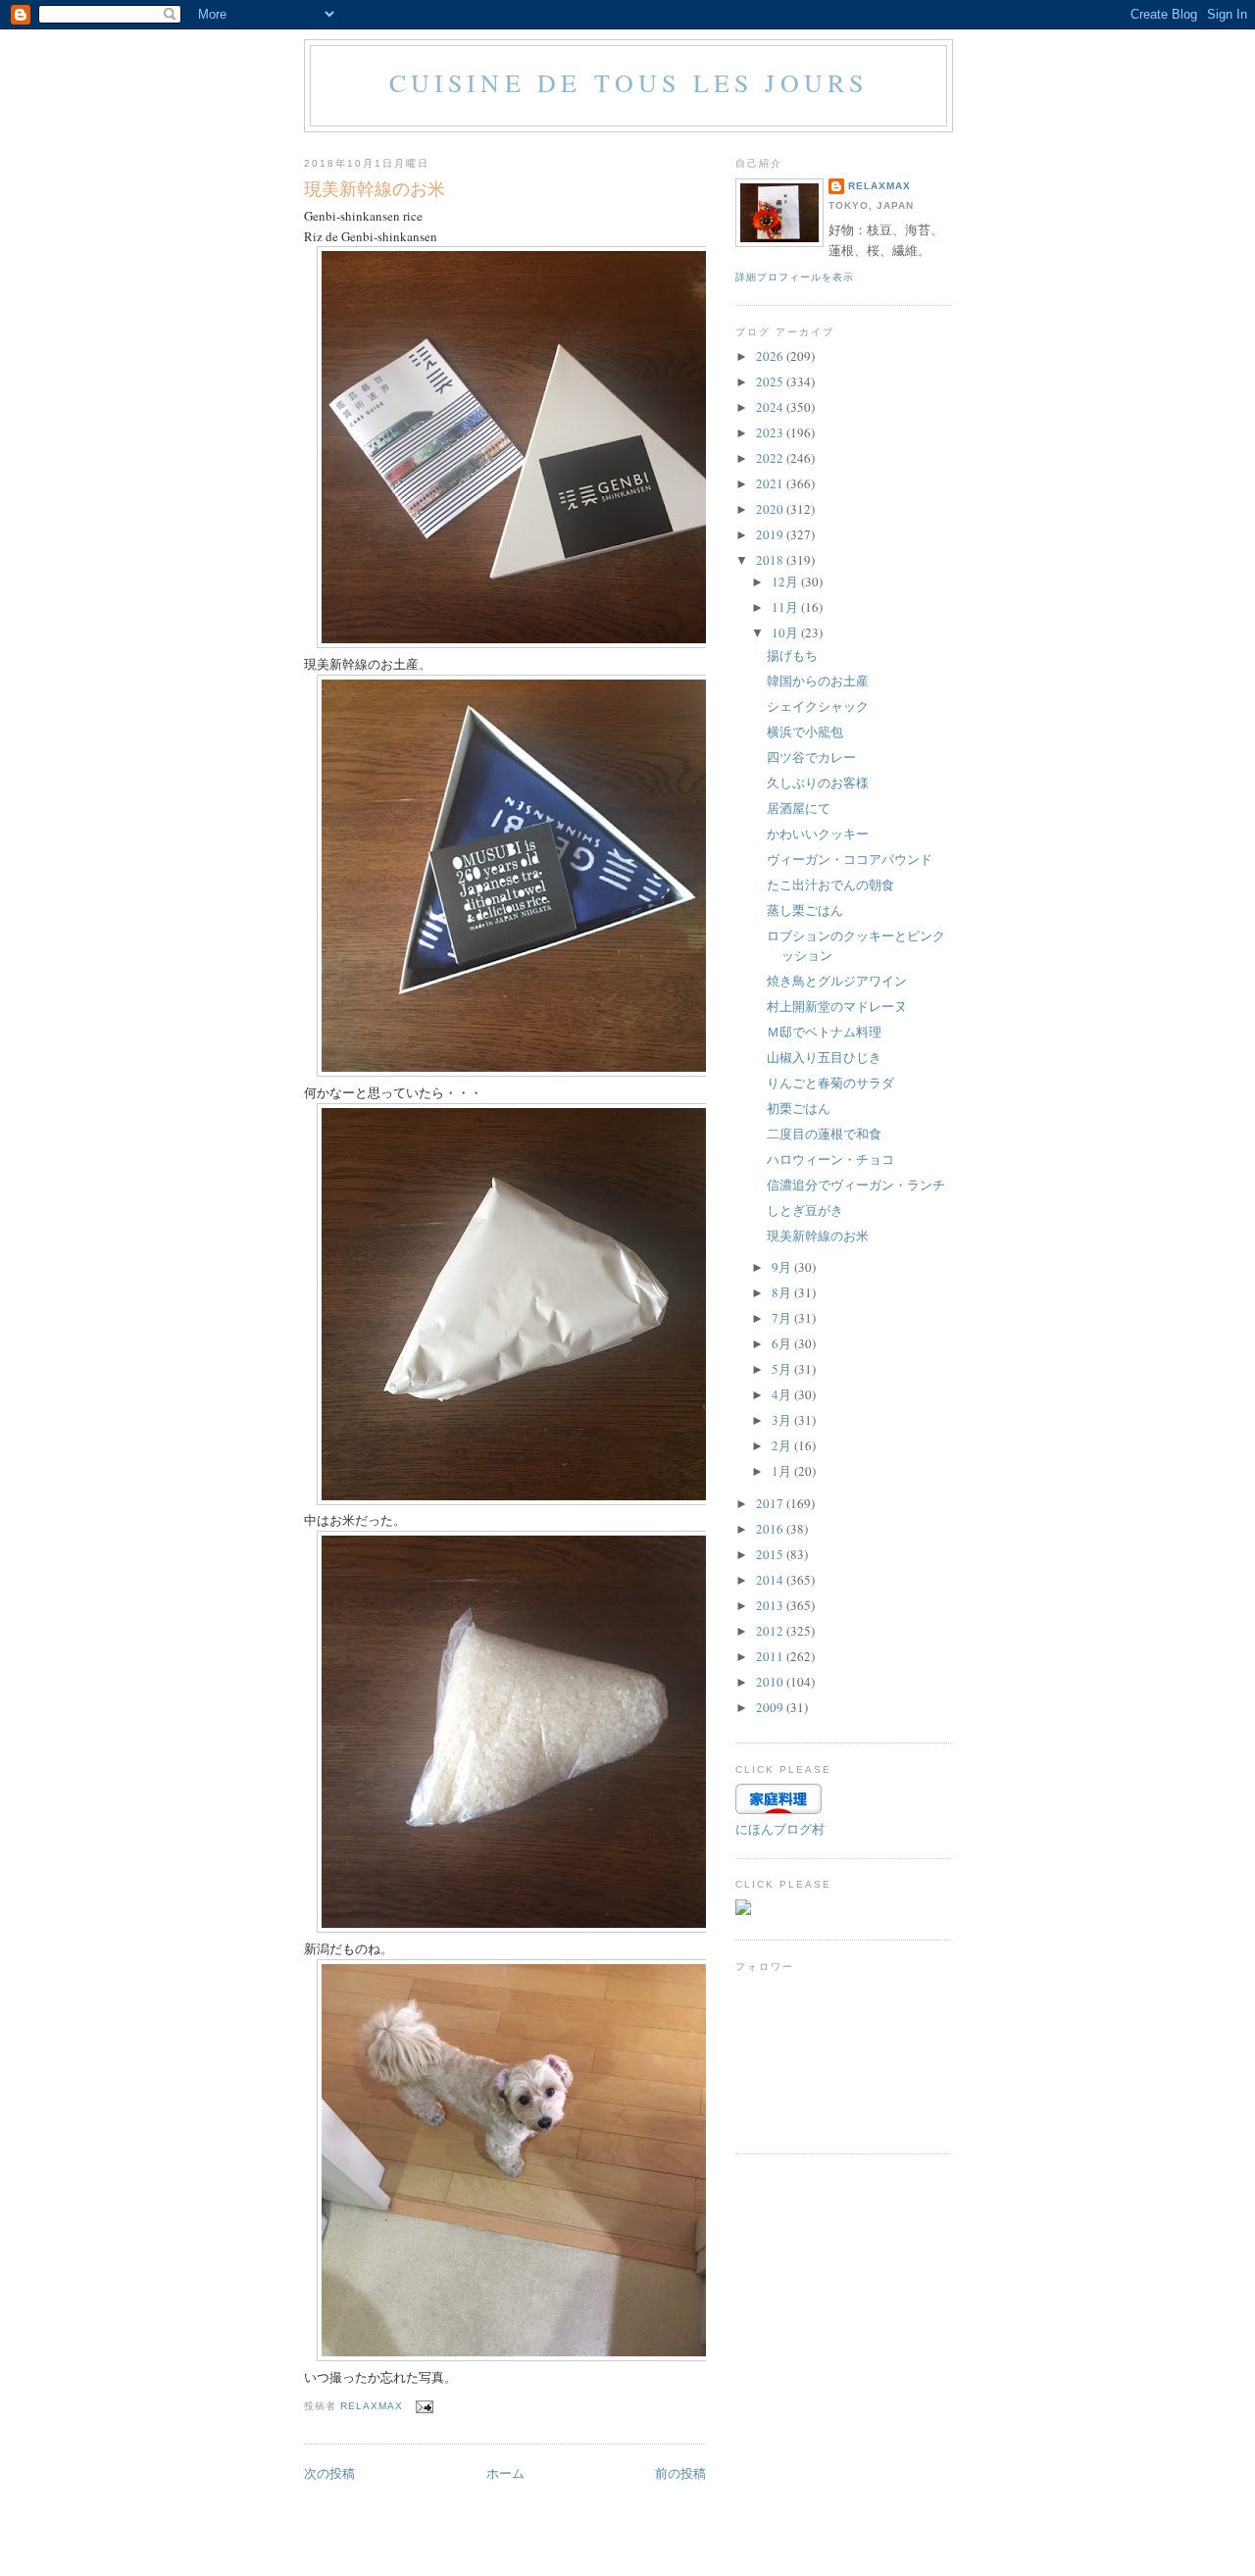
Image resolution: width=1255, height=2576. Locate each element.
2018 (771, 560)
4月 (783, 1394)
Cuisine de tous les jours (629, 82)
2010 (771, 1682)
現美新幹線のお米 (818, 1236)
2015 (771, 1554)
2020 (771, 509)
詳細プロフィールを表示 (795, 277)
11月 (786, 607)
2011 (771, 1656)
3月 (783, 1420)
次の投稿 (329, 2473)
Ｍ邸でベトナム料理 (824, 1032)
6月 (783, 1343)
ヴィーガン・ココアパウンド (850, 859)
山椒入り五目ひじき (824, 1057)
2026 (771, 356)
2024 (771, 407)
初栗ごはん (799, 1108)
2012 (771, 1631)
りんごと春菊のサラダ (830, 1083)
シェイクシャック (818, 706)
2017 (771, 1503)
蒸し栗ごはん (805, 910)
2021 (771, 483)
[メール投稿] (424, 2406)
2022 (771, 458)
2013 (771, 1605)
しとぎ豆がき (805, 1210)
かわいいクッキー (818, 833)
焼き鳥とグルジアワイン (837, 981)
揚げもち (792, 655)
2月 (783, 1445)
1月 (783, 1471)
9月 (783, 1267)
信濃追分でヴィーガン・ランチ (856, 1185)
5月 (783, 1369)
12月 (786, 581)
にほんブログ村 (780, 1829)
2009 (771, 1707)
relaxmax (879, 186)
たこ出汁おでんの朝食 (830, 884)
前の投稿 (680, 2473)
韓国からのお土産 (818, 681)
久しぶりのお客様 (818, 783)
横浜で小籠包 (805, 732)
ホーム (505, 2473)
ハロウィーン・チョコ (830, 1159)
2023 (771, 432)
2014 (771, 1580)
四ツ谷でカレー (811, 757)
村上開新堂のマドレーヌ (837, 1006)
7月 (783, 1318)
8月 (783, 1292)
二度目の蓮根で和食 (824, 1134)
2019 (771, 534)
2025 (771, 381)
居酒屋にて (799, 808)
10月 (786, 632)
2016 (771, 1529)
